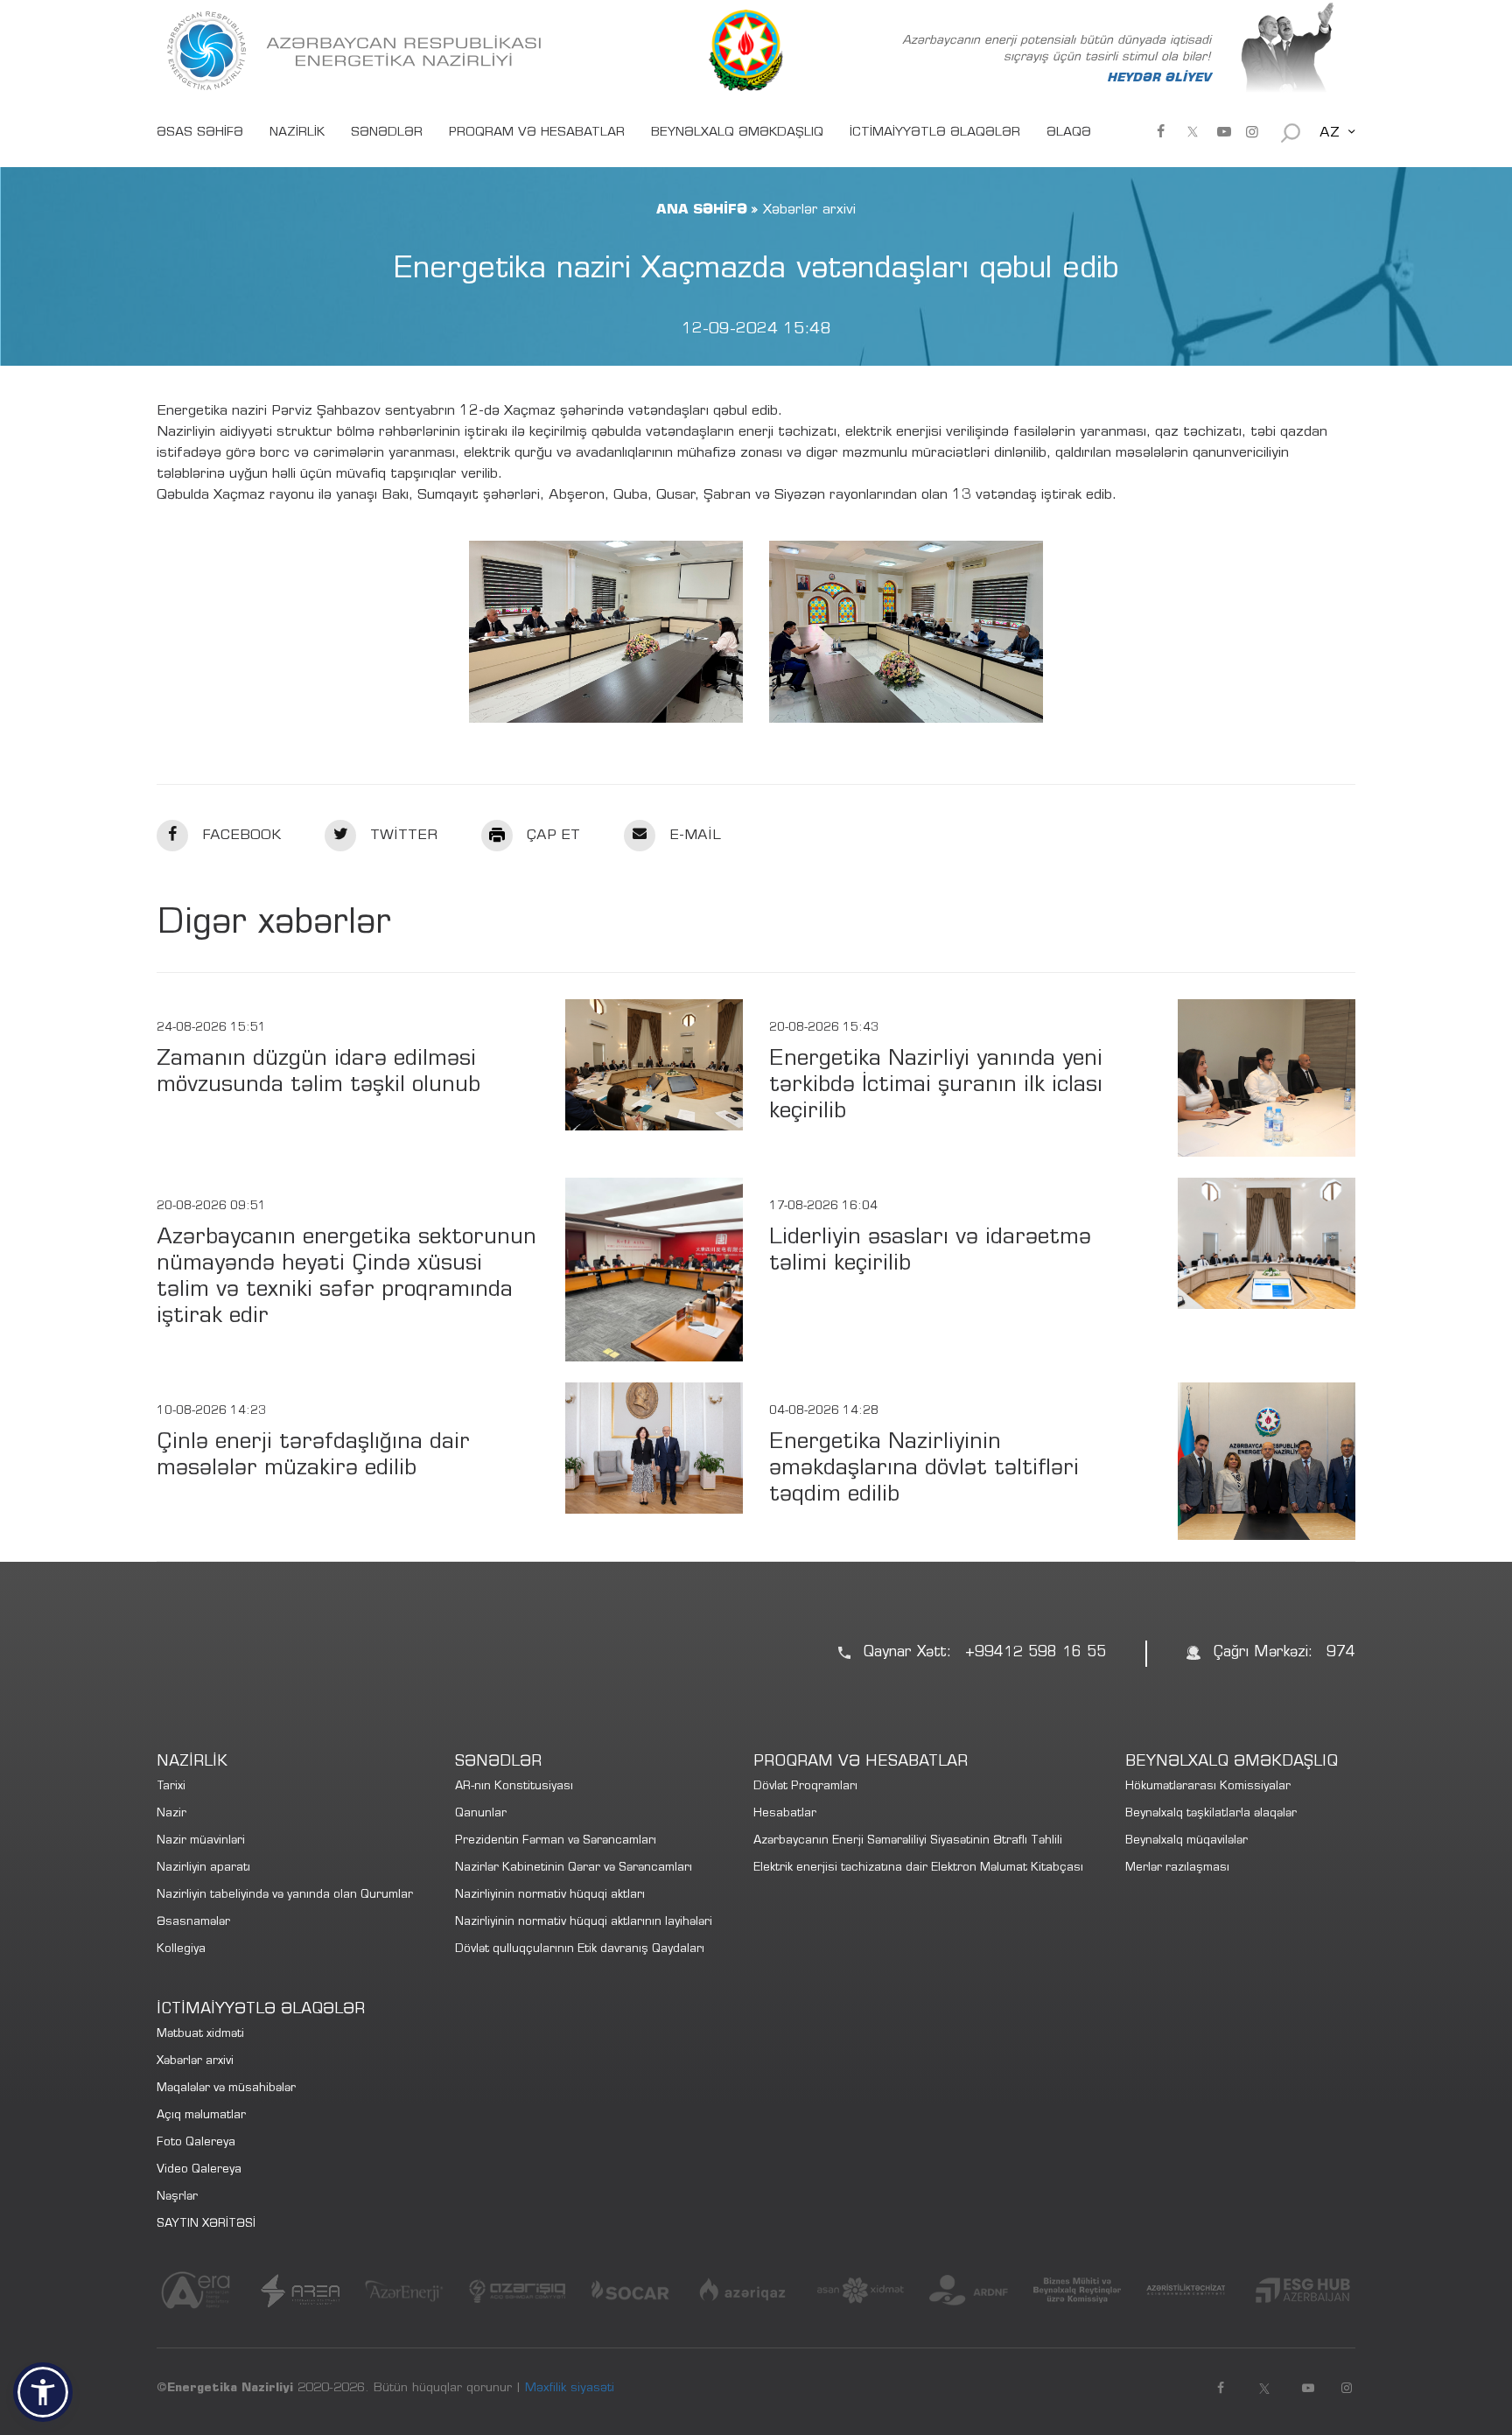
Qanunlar (481, 1814)
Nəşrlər (177, 2197)
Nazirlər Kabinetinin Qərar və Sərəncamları (574, 1868)
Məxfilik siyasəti (570, 2389)
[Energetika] (358, 51)
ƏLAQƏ (1069, 133)
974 (1341, 1653)
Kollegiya (181, 1950)
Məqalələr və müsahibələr (226, 2089)
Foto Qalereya (196, 2143)
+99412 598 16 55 (1036, 1653)
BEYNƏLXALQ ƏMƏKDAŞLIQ (737, 133)
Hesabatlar (785, 1814)
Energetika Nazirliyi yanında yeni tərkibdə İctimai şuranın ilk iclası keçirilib (936, 1086)
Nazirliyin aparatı (203, 1868)
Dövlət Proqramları (805, 1787)
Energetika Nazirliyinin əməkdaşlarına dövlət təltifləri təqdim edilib (924, 1469)
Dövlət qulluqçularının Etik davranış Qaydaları (580, 1950)
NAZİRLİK (297, 133)
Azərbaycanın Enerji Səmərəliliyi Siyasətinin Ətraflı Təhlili (908, 1841)
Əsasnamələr (193, 1923)
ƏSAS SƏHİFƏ (200, 133)
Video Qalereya (199, 2170)
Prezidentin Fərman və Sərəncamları (556, 1841)
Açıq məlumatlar (201, 2116)
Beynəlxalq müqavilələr (1186, 1841)
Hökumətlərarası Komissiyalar (1208, 1787)
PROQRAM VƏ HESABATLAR (537, 133)
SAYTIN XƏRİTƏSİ (206, 2225)
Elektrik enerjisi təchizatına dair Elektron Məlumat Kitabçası (918, 1868)
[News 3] (606, 632)
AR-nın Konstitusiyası (514, 1787)
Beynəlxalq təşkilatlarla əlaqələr (1211, 1814)
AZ (1330, 133)
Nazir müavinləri (201, 1841)
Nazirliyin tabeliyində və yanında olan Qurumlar (285, 1896)
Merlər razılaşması (1177, 1868)
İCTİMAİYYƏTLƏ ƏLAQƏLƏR (935, 133)
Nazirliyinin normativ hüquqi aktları (550, 1896)
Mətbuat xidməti (200, 2035)
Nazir (171, 1814)
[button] (43, 2392)
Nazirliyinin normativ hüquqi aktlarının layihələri (584, 1923)
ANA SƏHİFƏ (702, 210)
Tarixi (171, 1787)
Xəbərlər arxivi (195, 2062)
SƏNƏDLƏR (387, 133)
